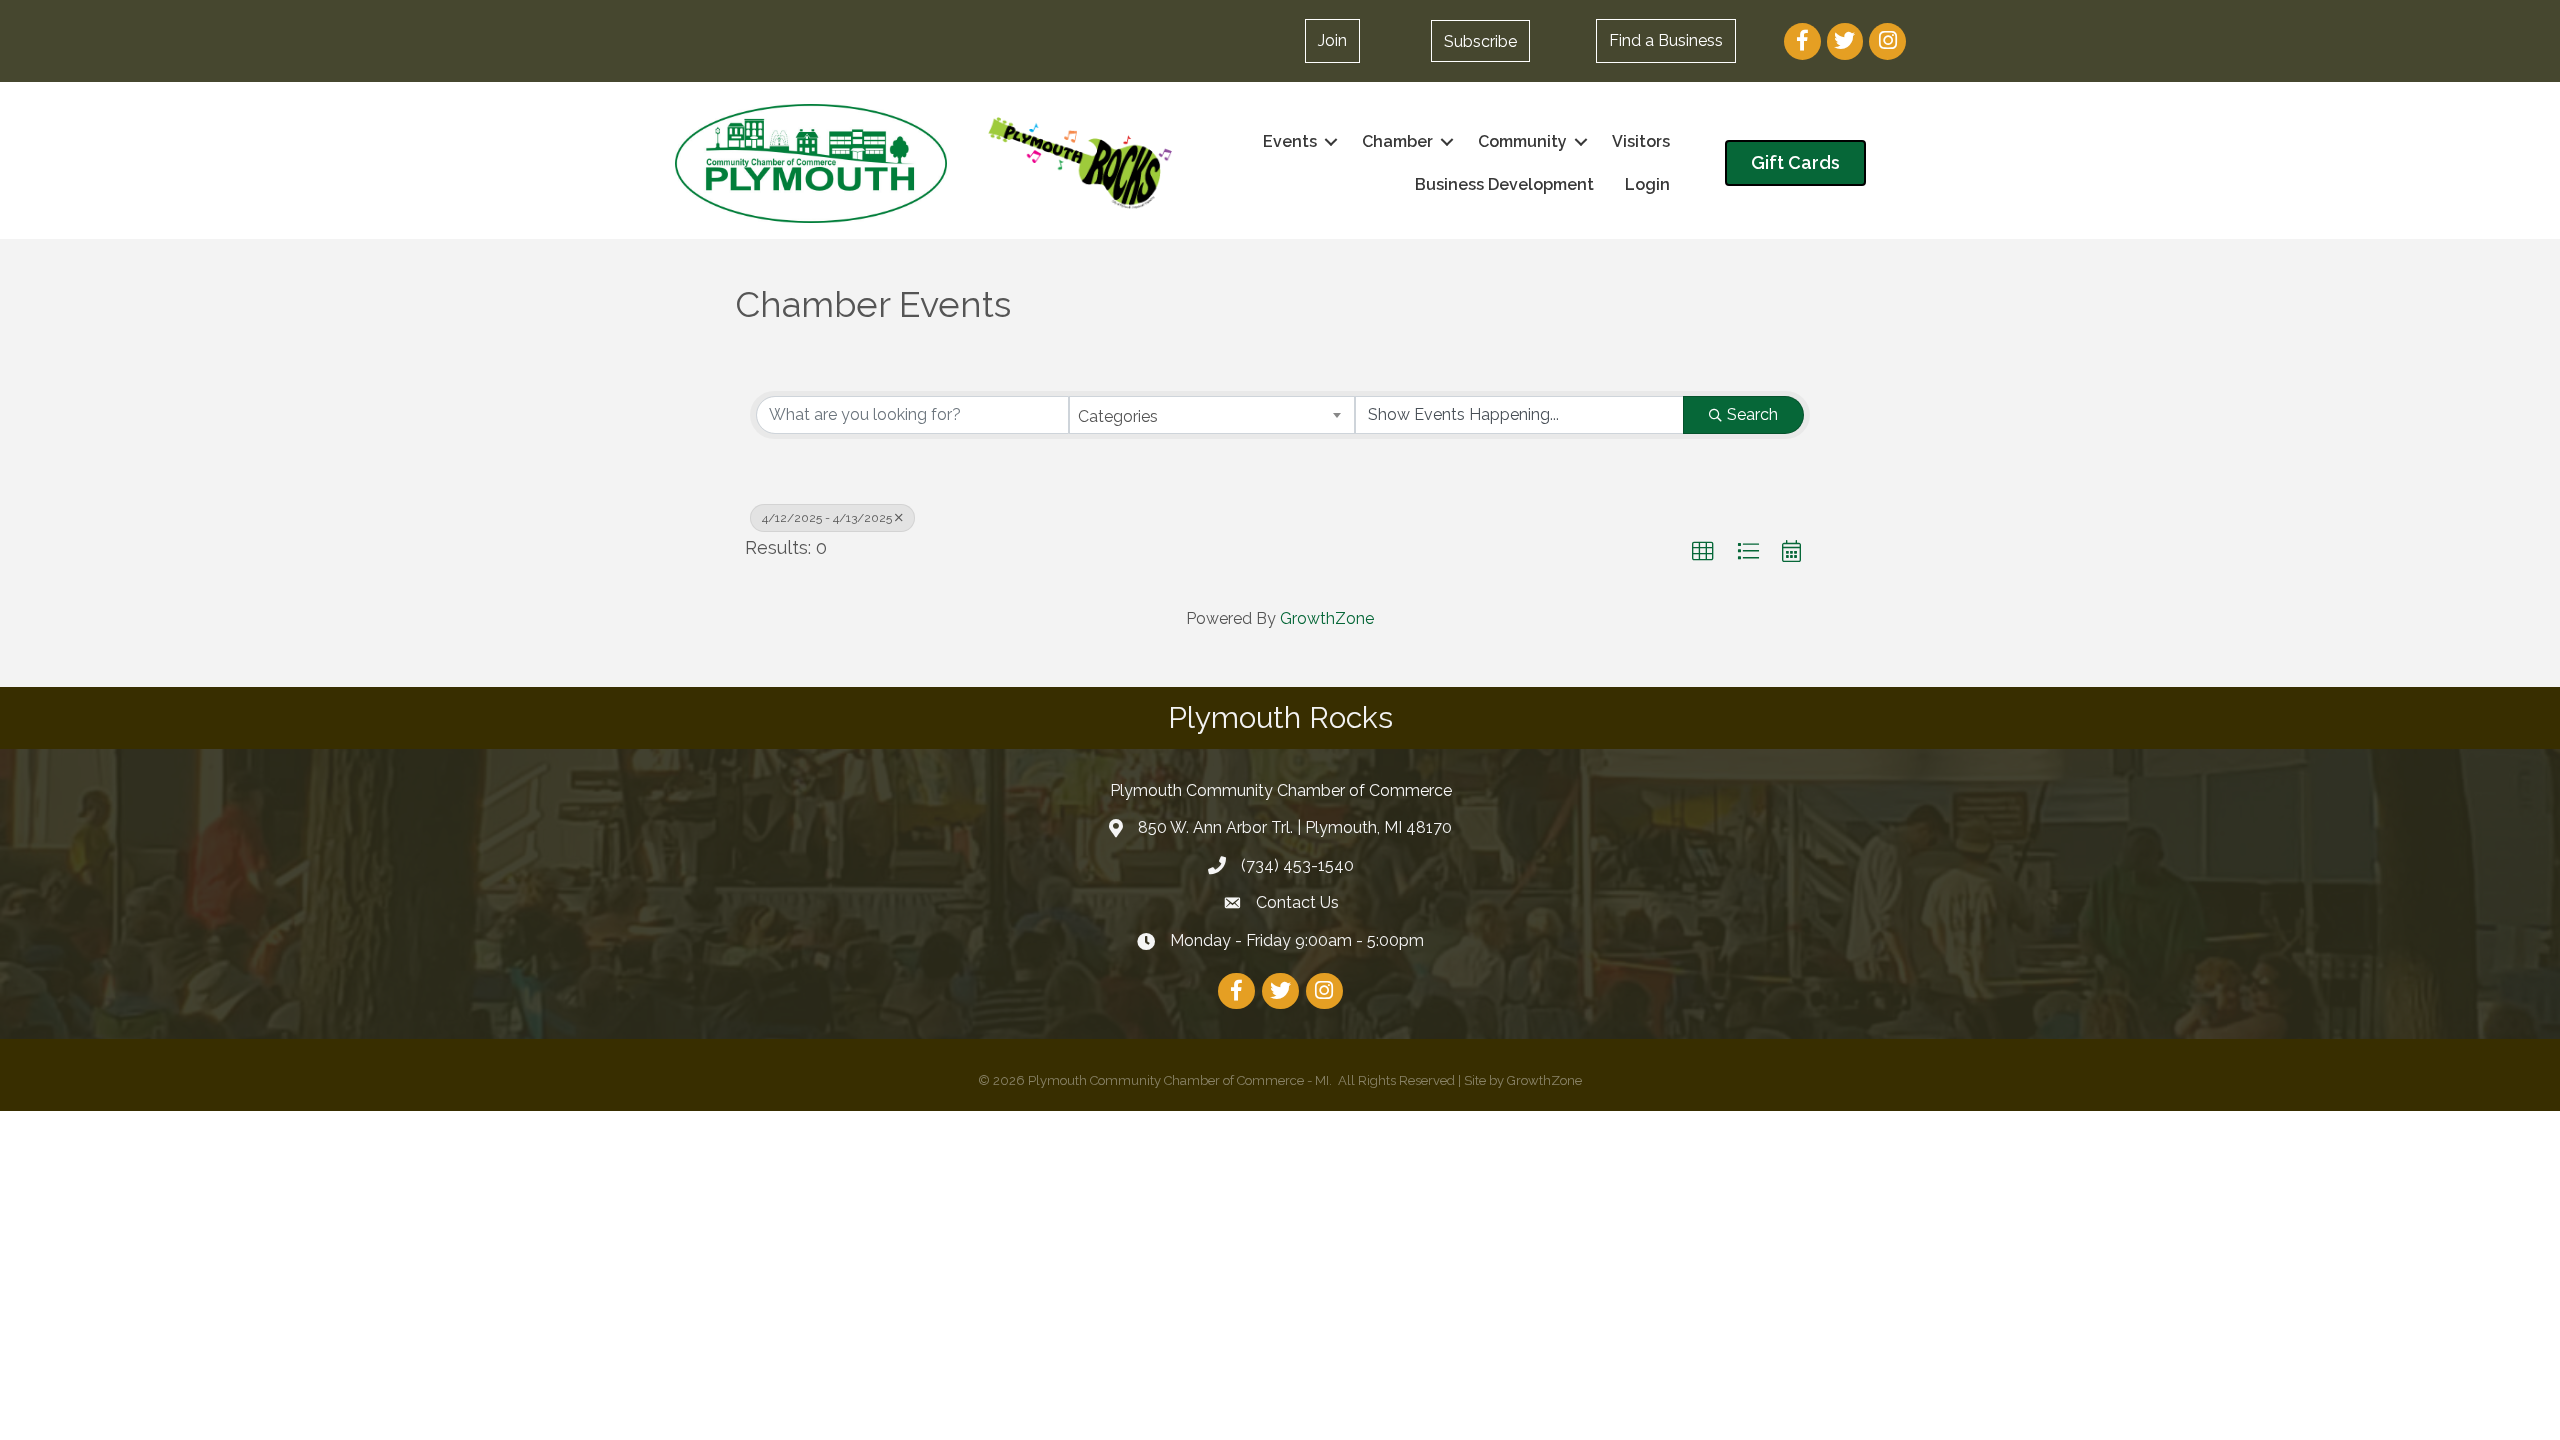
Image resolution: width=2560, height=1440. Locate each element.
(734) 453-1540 (1297, 865)
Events (1290, 141)
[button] (1480, 41)
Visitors (1641, 141)
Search (1752, 414)
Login (1647, 184)
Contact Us (1297, 902)
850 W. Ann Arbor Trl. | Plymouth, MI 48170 (1295, 827)
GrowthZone (1327, 618)
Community (1522, 141)
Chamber (1397, 141)
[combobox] (1212, 415)
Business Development (1504, 184)
